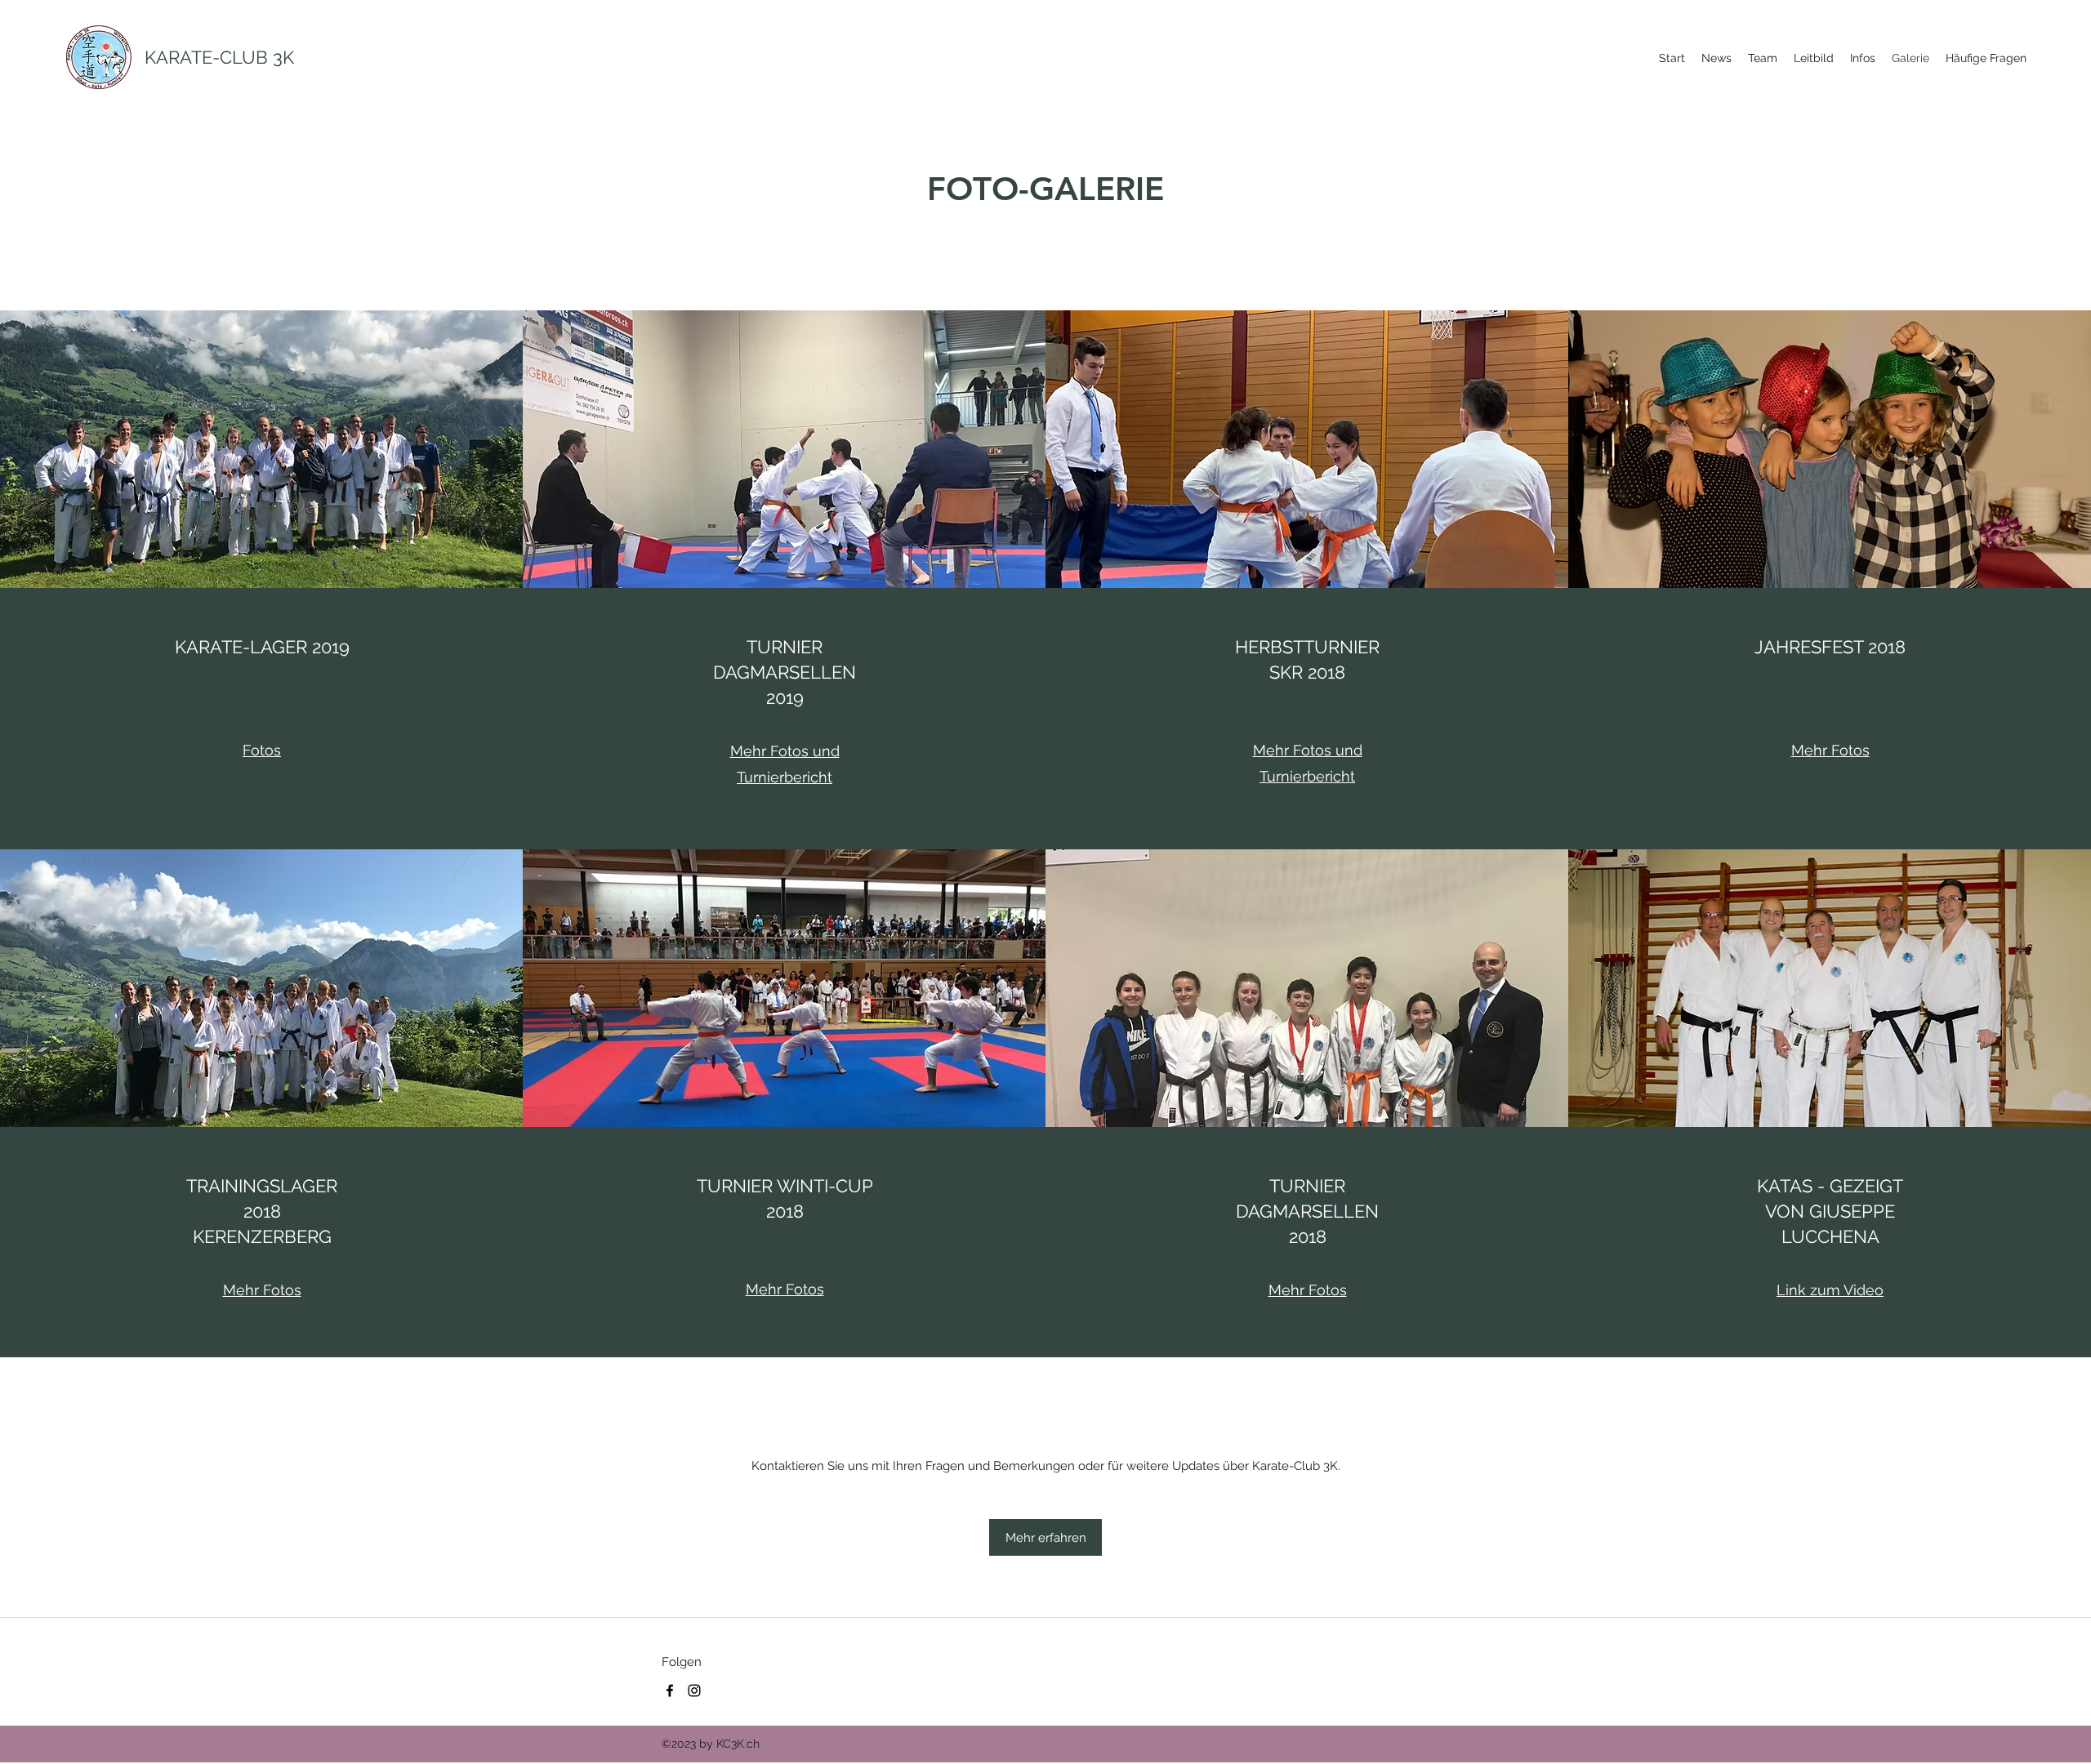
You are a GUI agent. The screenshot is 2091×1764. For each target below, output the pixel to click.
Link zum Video (1830, 1290)
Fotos (262, 750)
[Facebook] (670, 1690)
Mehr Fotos (1830, 750)
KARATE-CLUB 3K (219, 57)
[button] (1045, 1537)
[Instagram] (694, 1690)
